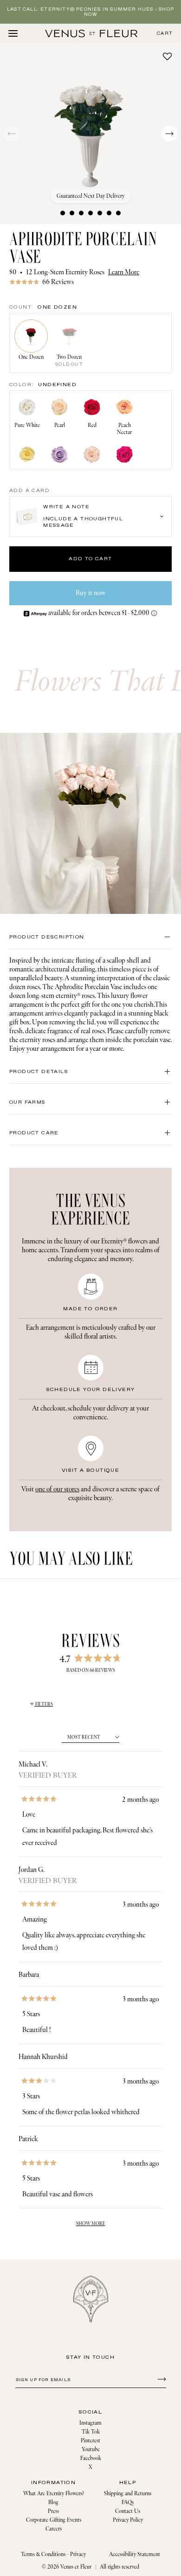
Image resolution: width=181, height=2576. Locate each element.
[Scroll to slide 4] (90, 213)
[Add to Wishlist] (167, 56)
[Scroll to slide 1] (63, 213)
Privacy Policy (128, 2520)
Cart (165, 34)
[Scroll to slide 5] (100, 213)
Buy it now (91, 593)
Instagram (90, 2423)
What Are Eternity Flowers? (54, 2494)
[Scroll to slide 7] (118, 213)
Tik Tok (91, 2432)
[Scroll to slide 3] (81, 213)
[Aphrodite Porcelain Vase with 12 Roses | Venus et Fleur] (91, 33)
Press (53, 2511)
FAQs (128, 2502)
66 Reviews (58, 282)
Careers (54, 2529)
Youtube (91, 2450)
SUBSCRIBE (160, 2379)
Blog (53, 2502)
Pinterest (90, 2441)
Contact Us (128, 2511)
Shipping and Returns (128, 2494)
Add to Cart (90, 559)
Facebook (91, 2458)
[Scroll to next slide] (169, 134)
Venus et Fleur (76, 2567)
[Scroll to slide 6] (109, 213)
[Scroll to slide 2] (72, 213)
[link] (90, 282)
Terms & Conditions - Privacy (53, 2554)
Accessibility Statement (135, 2554)
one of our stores (57, 1489)
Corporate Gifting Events (54, 2520)
